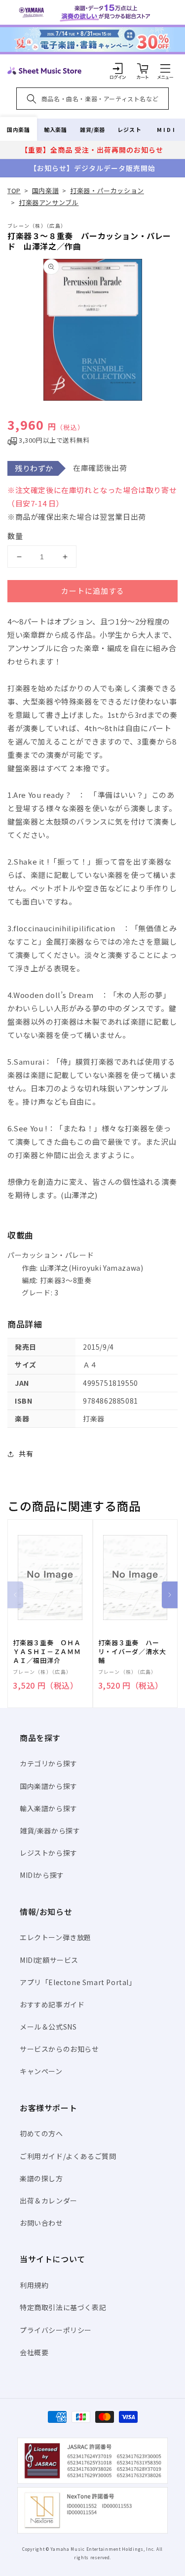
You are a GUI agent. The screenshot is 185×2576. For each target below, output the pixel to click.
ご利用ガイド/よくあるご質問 (68, 2156)
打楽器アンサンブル (49, 202)
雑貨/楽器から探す (50, 1830)
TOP (14, 190)
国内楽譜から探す (49, 1786)
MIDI (166, 129)
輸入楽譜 (55, 129)
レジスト (129, 129)
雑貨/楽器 (92, 129)
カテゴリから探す (49, 1763)
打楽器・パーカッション (107, 190)
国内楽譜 (18, 129)
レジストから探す (49, 1853)
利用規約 (34, 2285)
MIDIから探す (42, 1875)
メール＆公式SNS (48, 2027)
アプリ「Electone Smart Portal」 (78, 1982)
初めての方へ (41, 2133)
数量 (15, 536)
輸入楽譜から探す (49, 1808)
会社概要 (34, 2352)
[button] (165, 68)
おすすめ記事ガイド (52, 2004)
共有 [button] (26, 1454)
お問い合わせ (41, 2223)
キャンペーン (41, 2071)
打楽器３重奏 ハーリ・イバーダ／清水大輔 (132, 1652)
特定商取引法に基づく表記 (63, 2307)
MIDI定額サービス (49, 1960)
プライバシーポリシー (56, 2330)
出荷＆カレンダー (49, 2201)
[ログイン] (118, 68)
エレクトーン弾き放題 (55, 1937)
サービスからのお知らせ (59, 2049)
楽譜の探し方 (41, 2178)
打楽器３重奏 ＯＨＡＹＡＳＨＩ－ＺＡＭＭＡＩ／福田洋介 (47, 1652)
